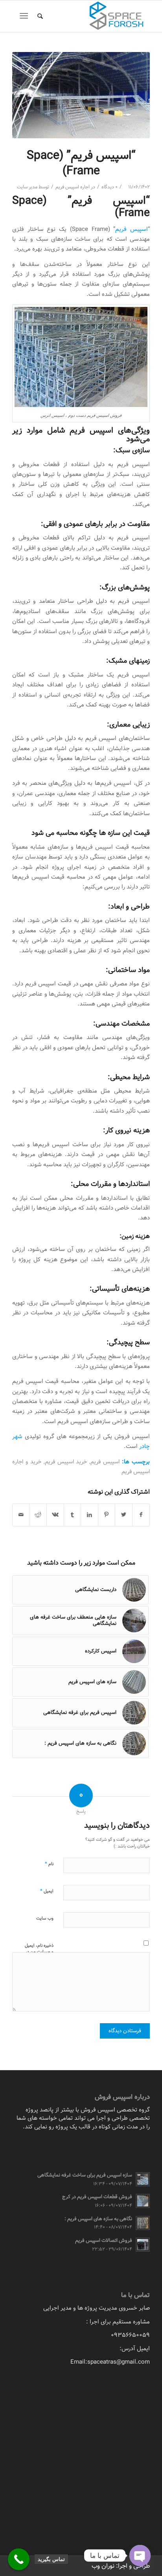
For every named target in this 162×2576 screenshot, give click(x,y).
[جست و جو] (39, 16)
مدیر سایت (27, 187)
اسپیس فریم (132, 229)
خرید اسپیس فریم (66, 1462)
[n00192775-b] (81, 95)
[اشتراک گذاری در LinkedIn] (89, 1515)
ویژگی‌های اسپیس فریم (110, 430)
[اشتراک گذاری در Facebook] (141, 1515)
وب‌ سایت (45, 1918)
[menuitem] (39, 16)
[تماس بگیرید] (19, 2559)
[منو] (25, 16)
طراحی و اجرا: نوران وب (121, 2566)
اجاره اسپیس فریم (73, 187)
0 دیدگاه (110, 187)
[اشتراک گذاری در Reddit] (38, 1515)
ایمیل (47, 1891)
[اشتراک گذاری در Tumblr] (73, 1515)
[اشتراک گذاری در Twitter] (124, 1515)
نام (49, 1864)
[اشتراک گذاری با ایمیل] (21, 1515)
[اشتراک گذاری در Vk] (55, 1515)
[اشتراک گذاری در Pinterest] (107, 1515)
